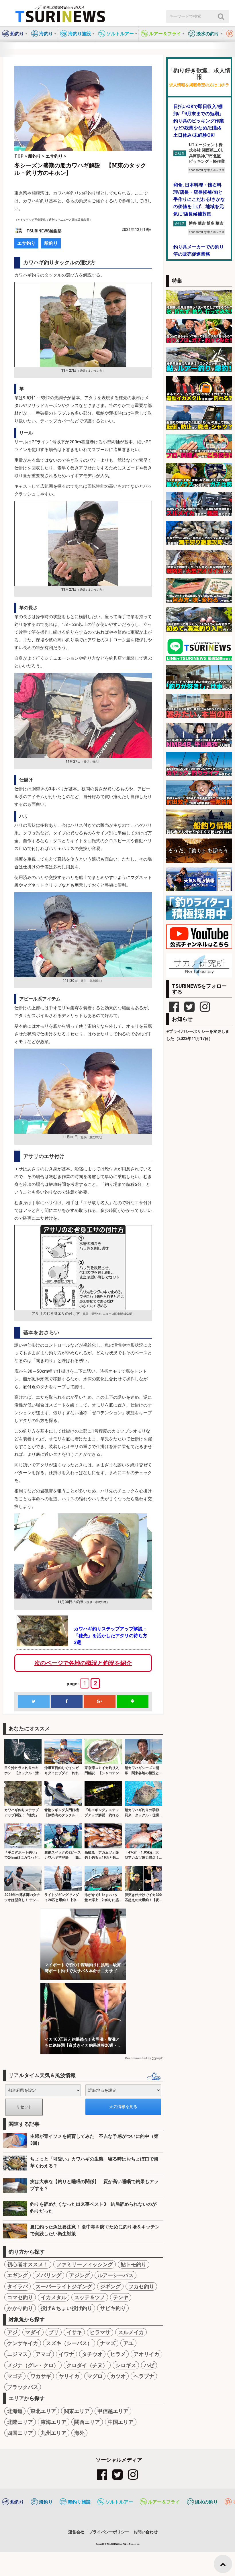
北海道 (15, 2411)
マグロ (95, 2376)
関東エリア (77, 2411)
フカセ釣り (141, 2286)
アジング (79, 2275)
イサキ (74, 2332)
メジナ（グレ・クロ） (33, 2365)
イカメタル (54, 2297)
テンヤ (121, 2297)
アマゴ (43, 2354)
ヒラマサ (100, 2332)
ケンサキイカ (23, 2343)
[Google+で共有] (99, 1702)
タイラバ (17, 2286)
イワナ (66, 2354)
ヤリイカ (69, 2376)
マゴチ (15, 2376)
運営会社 (76, 2532)
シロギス (126, 2365)
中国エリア (121, 2422)
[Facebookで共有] (66, 1702)
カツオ (118, 2376)
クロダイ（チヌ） (87, 2365)
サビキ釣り (113, 2308)
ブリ (54, 2332)
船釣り (51, 243)
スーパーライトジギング (64, 2286)
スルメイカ (131, 2332)
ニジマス (17, 2354)
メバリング (48, 2275)
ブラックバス (23, 2387)
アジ (12, 2332)
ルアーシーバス (115, 2275)
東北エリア (43, 2411)
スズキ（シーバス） (69, 2343)
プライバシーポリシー (109, 2532)
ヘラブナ (144, 2376)
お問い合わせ (146, 2532)
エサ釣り (26, 243)
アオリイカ (146, 2354)
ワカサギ (41, 2376)
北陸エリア (20, 2422)
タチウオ (92, 2354)
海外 (79, 2433)
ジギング (110, 2286)
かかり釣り (20, 2308)
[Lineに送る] (132, 1702)
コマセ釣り (20, 2297)
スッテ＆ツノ (90, 2297)
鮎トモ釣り (134, 2264)
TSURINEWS (113, 2544)
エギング (17, 2275)
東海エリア (54, 2422)
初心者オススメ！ (28, 2264)
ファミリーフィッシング (85, 2264)
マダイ (33, 2332)
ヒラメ (118, 2354)
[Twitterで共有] (34, 1702)
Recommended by (138, 2058)
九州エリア (54, 2433)
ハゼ (149, 2365)
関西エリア (87, 2422)
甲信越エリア (113, 2411)
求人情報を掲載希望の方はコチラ (199, 85)
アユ (128, 2343)
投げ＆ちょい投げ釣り (66, 2308)
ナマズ (108, 2343)
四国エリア (20, 2433)
